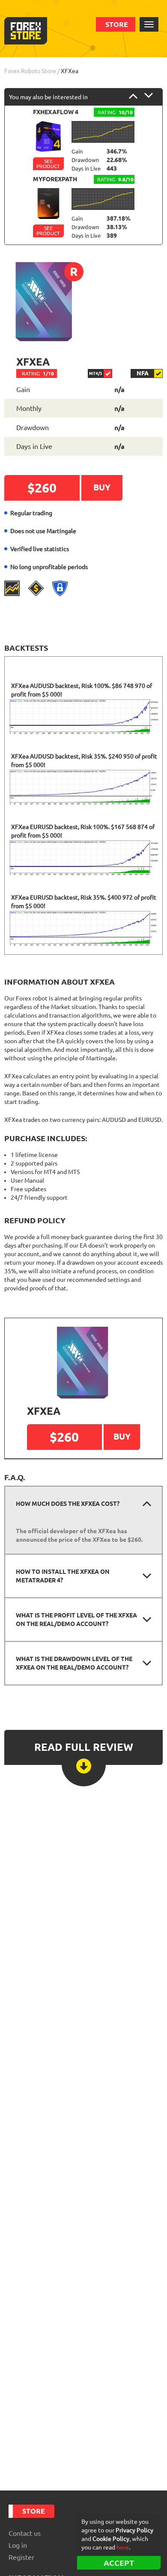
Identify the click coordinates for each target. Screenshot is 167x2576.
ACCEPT (119, 2563)
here (123, 2547)
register (21, 2557)
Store (117, 24)
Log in (18, 2545)
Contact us (25, 2533)
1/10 (38, 373)
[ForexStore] (26, 31)
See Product (48, 164)
